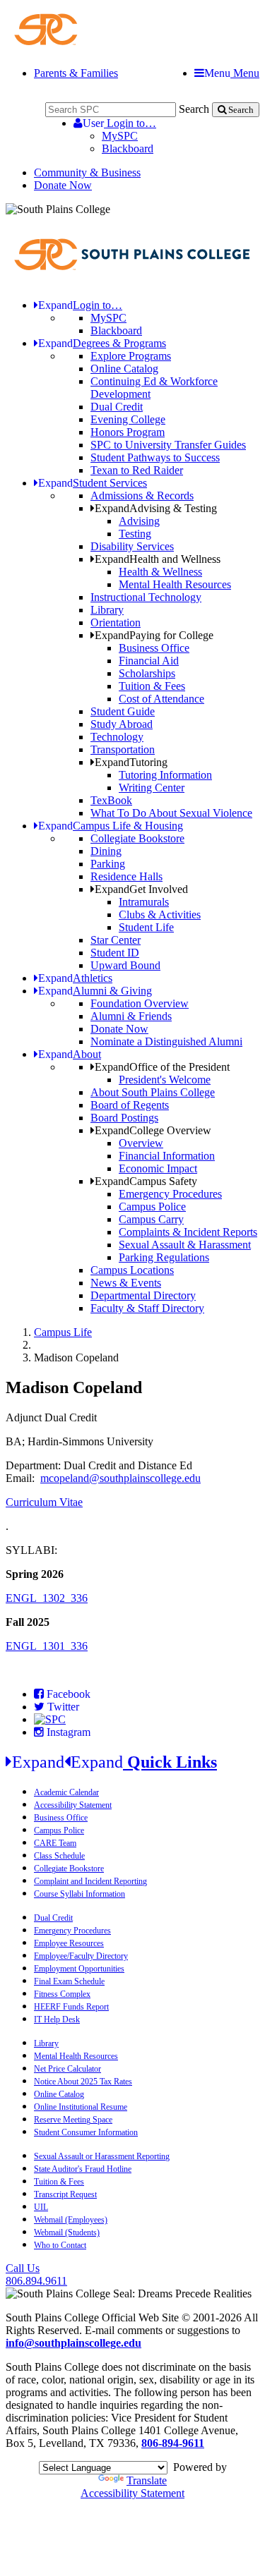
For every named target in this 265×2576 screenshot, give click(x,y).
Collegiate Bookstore (137, 838)
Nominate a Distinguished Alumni (166, 1041)
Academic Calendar (66, 1792)
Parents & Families (76, 73)
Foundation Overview (140, 1003)
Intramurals (144, 902)
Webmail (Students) (67, 2232)
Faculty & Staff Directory (147, 1308)
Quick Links (114, 1762)
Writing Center (152, 788)
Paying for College (154, 635)
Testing (135, 534)
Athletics (75, 978)
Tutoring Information (165, 775)
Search (194, 109)
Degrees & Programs (102, 343)
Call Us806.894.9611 (36, 2274)
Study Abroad (122, 724)
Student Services (93, 483)
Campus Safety (146, 1181)
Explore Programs (131, 356)
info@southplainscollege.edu (73, 2343)
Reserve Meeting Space (73, 2120)
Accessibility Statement (73, 1805)
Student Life (146, 927)
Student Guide (123, 711)
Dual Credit (117, 407)
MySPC (120, 136)
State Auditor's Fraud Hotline (83, 2169)
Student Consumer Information (86, 2132)
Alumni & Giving (95, 991)
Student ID (115, 953)
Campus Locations (132, 1270)
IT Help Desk (57, 2019)
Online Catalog (124, 369)
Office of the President (162, 1067)
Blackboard (128, 148)
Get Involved (141, 889)
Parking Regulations (164, 1257)
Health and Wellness (158, 559)
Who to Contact (60, 2245)
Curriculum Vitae (44, 1502)
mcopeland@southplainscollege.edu (120, 1478)
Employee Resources (69, 1943)
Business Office (154, 648)
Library (107, 610)
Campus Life (63, 1332)
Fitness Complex (62, 1994)
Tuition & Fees (152, 686)
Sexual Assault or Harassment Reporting (102, 2156)
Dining (106, 851)
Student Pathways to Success (155, 457)
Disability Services (132, 546)
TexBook (111, 800)
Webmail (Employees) (71, 2220)
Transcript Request (65, 2194)
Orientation (116, 622)
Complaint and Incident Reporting (90, 1881)
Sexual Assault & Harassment (185, 1245)
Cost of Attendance (161, 699)
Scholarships (147, 673)
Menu (232, 73)
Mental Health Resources (175, 584)
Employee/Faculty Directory (81, 1956)
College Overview (153, 1130)
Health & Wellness (160, 572)
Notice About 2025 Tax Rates (83, 2082)
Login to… (119, 123)
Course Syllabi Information (79, 1894)
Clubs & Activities (160, 915)
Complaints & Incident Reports (188, 1232)
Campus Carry (151, 1219)
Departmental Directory (143, 1295)
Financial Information (167, 1156)
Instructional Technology (146, 597)
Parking (108, 864)
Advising (139, 521)
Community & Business (87, 172)
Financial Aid (149, 661)
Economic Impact (158, 1168)
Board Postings (124, 1118)
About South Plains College (153, 1092)
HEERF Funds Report (71, 2007)
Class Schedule (59, 1856)
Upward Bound (125, 965)
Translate (147, 2480)
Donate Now (63, 185)
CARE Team (55, 1843)
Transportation (123, 749)
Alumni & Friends (131, 1016)
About (70, 1054)
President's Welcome (165, 1080)
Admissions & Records (142, 496)
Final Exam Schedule (69, 1981)
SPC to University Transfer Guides (168, 445)
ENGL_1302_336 (47, 1598)
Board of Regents (130, 1105)
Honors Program (128, 432)
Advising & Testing (156, 508)
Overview (141, 1143)
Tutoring (131, 762)
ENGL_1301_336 (47, 1646)
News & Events (126, 1283)
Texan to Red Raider (137, 470)
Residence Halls (126, 876)
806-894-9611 (173, 2443)
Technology (117, 737)
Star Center (116, 940)
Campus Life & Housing (111, 826)
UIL (41, 2207)
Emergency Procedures (170, 1194)
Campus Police (152, 1207)
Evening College (128, 419)
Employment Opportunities (79, 1969)
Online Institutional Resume (81, 2107)
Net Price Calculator (67, 2069)
